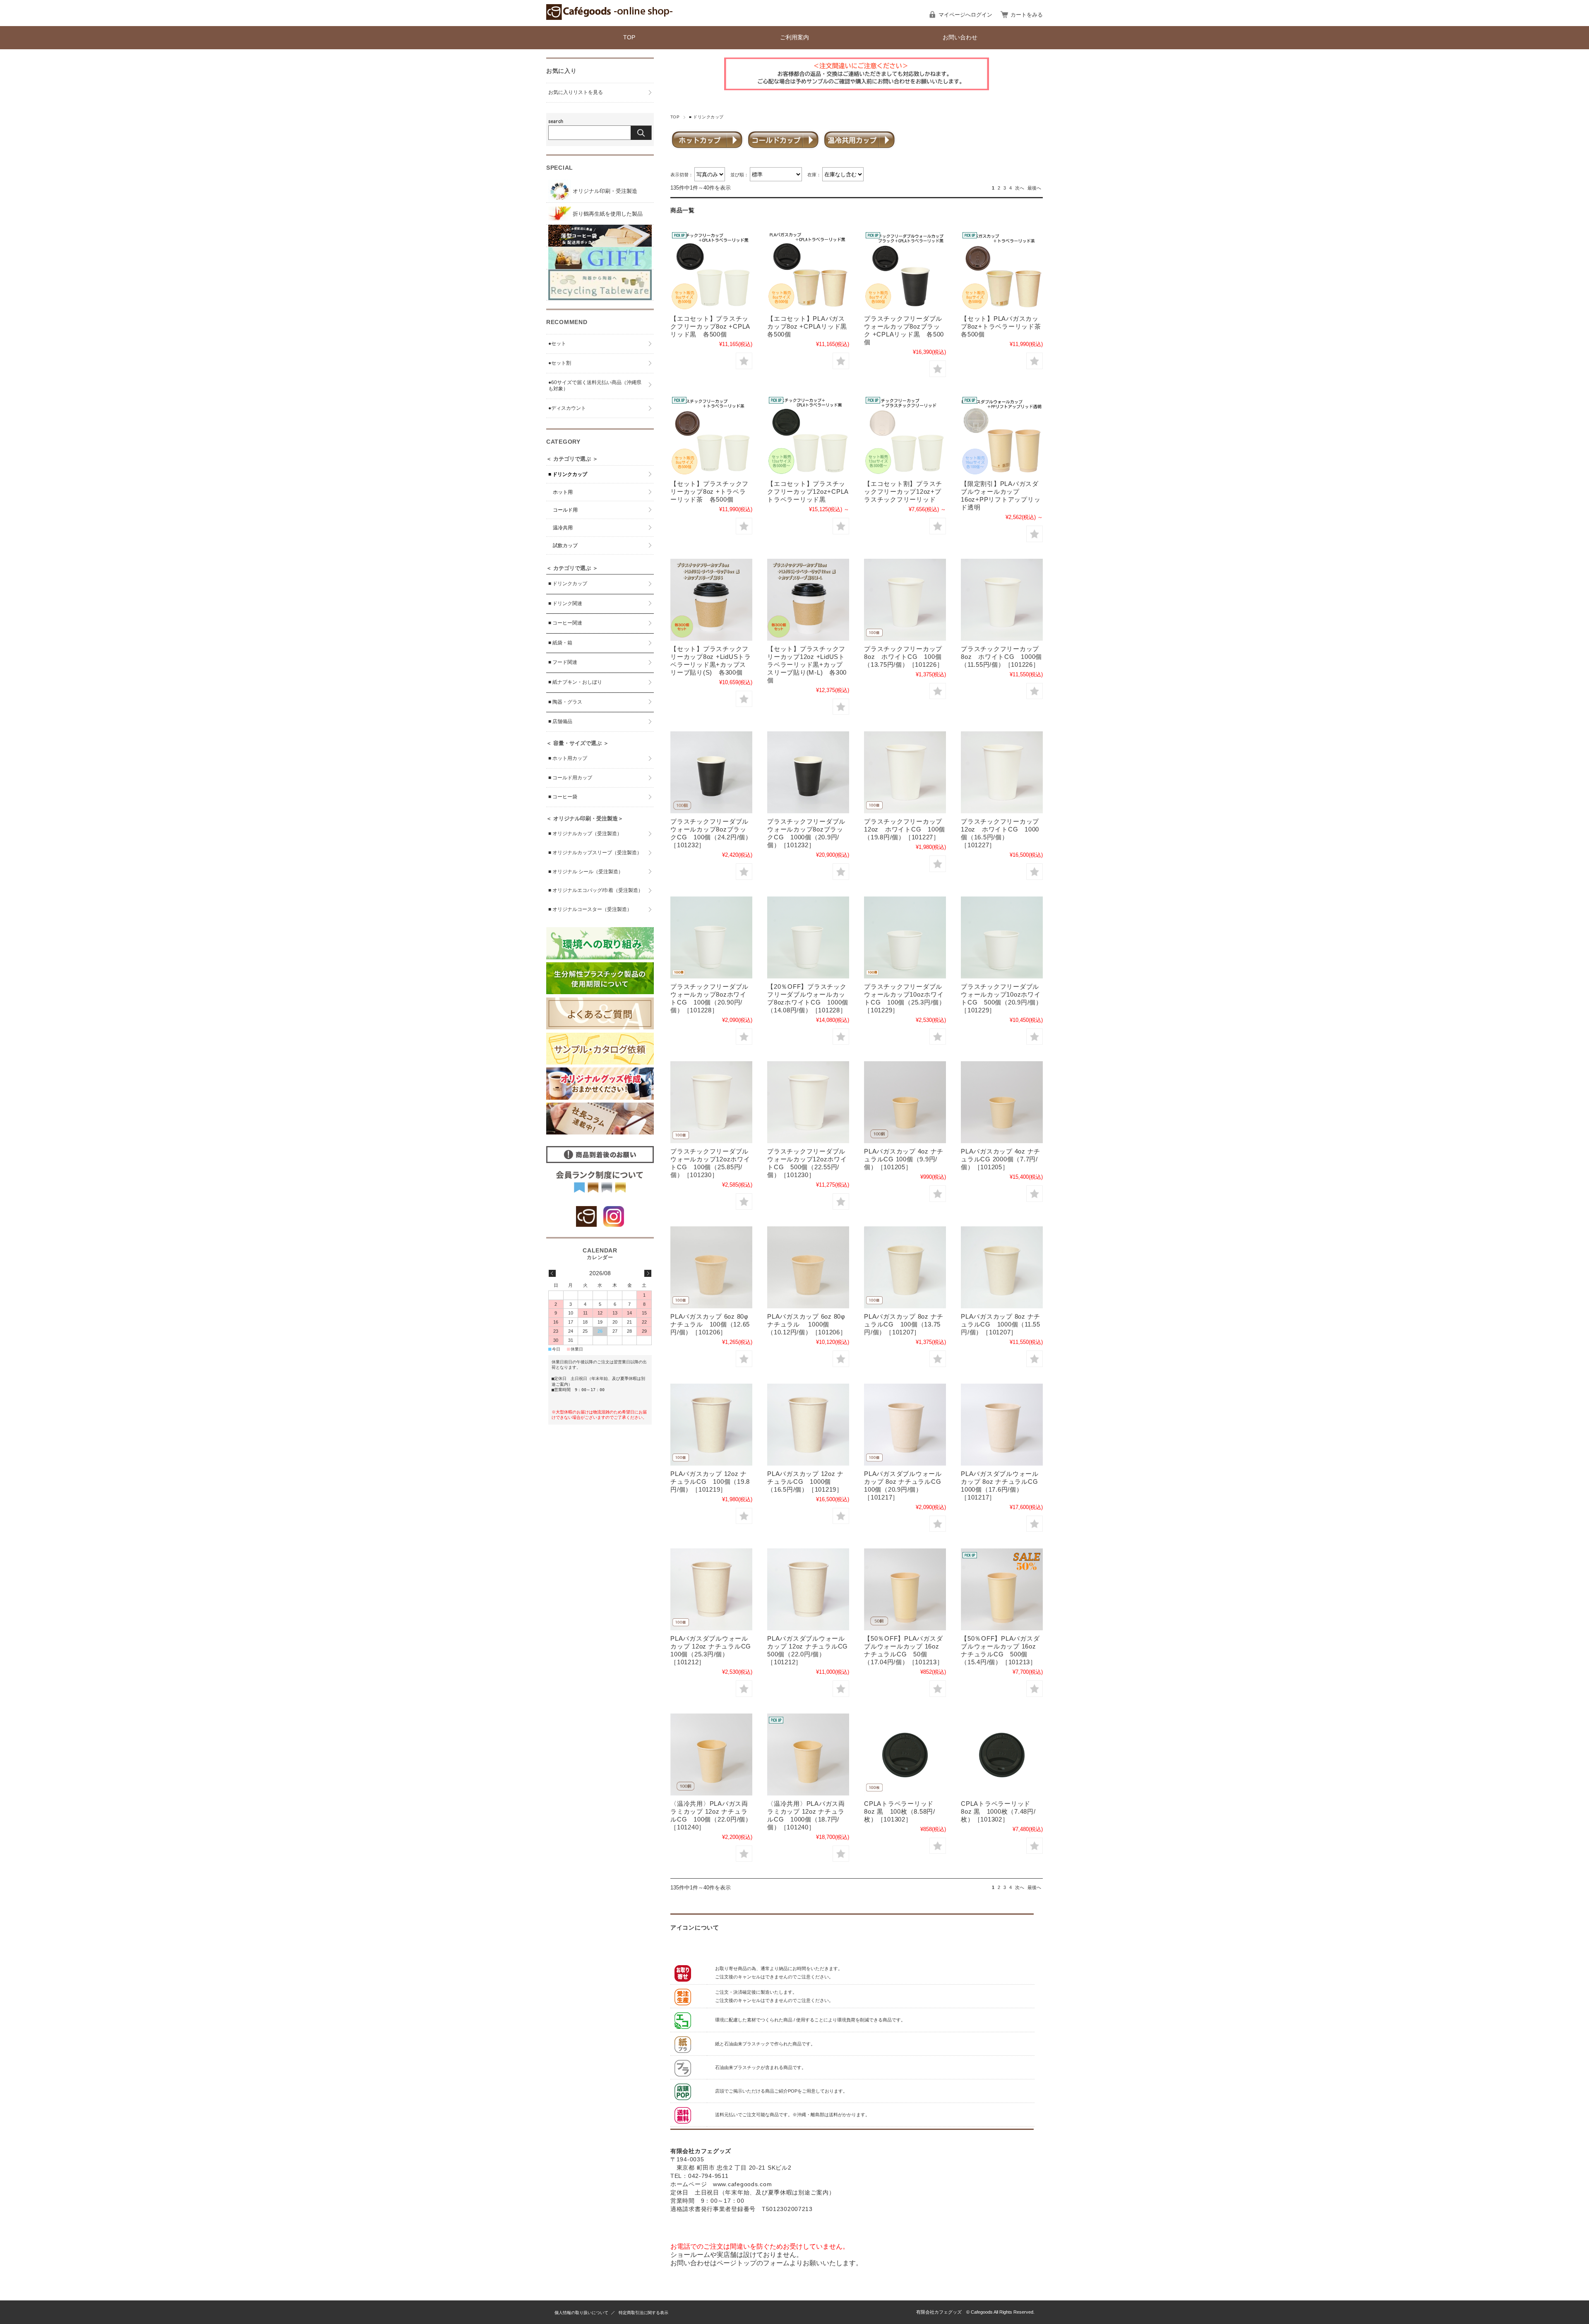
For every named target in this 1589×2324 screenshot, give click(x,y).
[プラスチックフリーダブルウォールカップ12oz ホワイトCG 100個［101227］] (711, 1102)
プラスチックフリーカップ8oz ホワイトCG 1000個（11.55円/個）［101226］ (1001, 657)
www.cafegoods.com (742, 2184)
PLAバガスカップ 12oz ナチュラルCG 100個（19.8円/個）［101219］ (710, 1482)
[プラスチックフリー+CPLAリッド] (808, 435)
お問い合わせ (960, 37)
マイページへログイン (965, 15)
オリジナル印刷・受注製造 (604, 191)
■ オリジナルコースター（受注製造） (590, 909)
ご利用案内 (794, 37)
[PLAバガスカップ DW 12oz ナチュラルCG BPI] (808, 1589)
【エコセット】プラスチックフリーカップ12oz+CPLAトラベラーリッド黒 (808, 491)
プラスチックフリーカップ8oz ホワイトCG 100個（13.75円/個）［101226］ (904, 657)
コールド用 (565, 510)
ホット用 (563, 492)
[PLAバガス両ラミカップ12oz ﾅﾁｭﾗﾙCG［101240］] (711, 1754)
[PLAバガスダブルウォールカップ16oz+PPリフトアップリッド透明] (1002, 435)
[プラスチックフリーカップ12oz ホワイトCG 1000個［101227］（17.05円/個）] (1002, 772)
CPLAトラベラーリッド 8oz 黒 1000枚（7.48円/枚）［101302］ (998, 1811)
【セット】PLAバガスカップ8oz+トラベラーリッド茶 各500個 (1004, 326)
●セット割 (560, 363)
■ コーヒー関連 (565, 623)
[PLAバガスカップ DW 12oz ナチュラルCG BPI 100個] (711, 1589)
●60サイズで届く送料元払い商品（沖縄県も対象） (595, 386)
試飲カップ (565, 546)
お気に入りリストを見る (576, 92)
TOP (629, 37)
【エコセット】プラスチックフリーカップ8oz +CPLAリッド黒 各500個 (710, 326)
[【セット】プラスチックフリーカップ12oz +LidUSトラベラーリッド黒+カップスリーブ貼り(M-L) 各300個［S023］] (808, 600)
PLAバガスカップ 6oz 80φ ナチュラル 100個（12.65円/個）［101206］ (710, 1324)
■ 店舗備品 (560, 721)
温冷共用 (563, 528)
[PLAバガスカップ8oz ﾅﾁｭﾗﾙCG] (905, 1267)
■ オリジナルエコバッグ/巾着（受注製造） (596, 890)
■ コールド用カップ (570, 778)
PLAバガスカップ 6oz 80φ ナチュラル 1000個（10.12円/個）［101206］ (807, 1324)
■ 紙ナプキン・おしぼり (575, 682)
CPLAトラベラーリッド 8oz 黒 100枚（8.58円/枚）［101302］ (900, 1811)
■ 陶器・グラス (565, 702)
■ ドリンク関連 (565, 603)
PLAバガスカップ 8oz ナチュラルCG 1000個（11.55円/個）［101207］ (1001, 1324)
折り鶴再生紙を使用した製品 (607, 214)
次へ (1020, 188)
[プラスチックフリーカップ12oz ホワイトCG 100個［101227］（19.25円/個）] (905, 772)
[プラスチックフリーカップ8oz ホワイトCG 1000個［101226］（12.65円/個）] (1002, 600)
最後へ (1034, 188)
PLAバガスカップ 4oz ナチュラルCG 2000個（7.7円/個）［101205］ (1001, 1159)
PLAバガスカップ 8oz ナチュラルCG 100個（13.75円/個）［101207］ (904, 1324)
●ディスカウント (567, 408)
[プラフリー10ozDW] (1002, 937)
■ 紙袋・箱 (560, 643)
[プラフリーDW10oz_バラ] (905, 937)
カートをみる (1027, 15)
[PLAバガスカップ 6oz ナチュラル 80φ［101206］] (711, 1267)
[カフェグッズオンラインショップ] (609, 18)
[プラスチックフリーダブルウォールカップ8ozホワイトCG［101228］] (808, 937)
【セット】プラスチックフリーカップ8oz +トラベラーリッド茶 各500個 (709, 491)
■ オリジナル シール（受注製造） (586, 872)
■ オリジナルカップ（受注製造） (585, 834)
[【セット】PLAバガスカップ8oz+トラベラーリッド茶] (1002, 269)
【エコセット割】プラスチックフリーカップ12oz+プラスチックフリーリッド (903, 491)
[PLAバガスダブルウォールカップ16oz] (905, 1589)
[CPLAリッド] (905, 1754)
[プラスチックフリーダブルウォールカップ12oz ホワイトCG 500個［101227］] (808, 1102)
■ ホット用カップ (568, 758)
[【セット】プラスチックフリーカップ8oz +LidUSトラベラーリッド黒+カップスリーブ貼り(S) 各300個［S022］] (711, 600)
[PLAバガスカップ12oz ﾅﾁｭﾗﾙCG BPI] (711, 1425)
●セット (557, 344)
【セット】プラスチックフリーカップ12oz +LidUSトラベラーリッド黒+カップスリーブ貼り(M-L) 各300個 (807, 665)
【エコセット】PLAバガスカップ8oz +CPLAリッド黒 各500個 (810, 326)
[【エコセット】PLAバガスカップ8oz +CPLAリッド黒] (808, 269)
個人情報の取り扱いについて (581, 2313)
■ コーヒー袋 (563, 797)
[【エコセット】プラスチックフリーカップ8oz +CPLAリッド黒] (711, 269)
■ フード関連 (563, 662)
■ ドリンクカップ (568, 474)
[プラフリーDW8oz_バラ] (711, 937)
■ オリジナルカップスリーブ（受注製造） (595, 853)
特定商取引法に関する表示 (643, 2313)
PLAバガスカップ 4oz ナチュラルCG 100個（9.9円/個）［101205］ (904, 1159)
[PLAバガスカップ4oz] (905, 1102)
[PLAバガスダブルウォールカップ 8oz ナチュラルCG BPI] (1002, 1425)
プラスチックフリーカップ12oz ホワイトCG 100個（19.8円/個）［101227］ (905, 829)
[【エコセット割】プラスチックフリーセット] (905, 435)
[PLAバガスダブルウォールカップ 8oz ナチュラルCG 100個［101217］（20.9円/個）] (905, 1425)
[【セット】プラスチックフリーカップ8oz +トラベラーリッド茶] (711, 435)
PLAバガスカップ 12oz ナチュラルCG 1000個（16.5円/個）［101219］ (805, 1482)
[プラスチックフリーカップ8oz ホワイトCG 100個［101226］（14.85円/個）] (905, 600)
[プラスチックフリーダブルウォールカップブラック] (905, 269)
